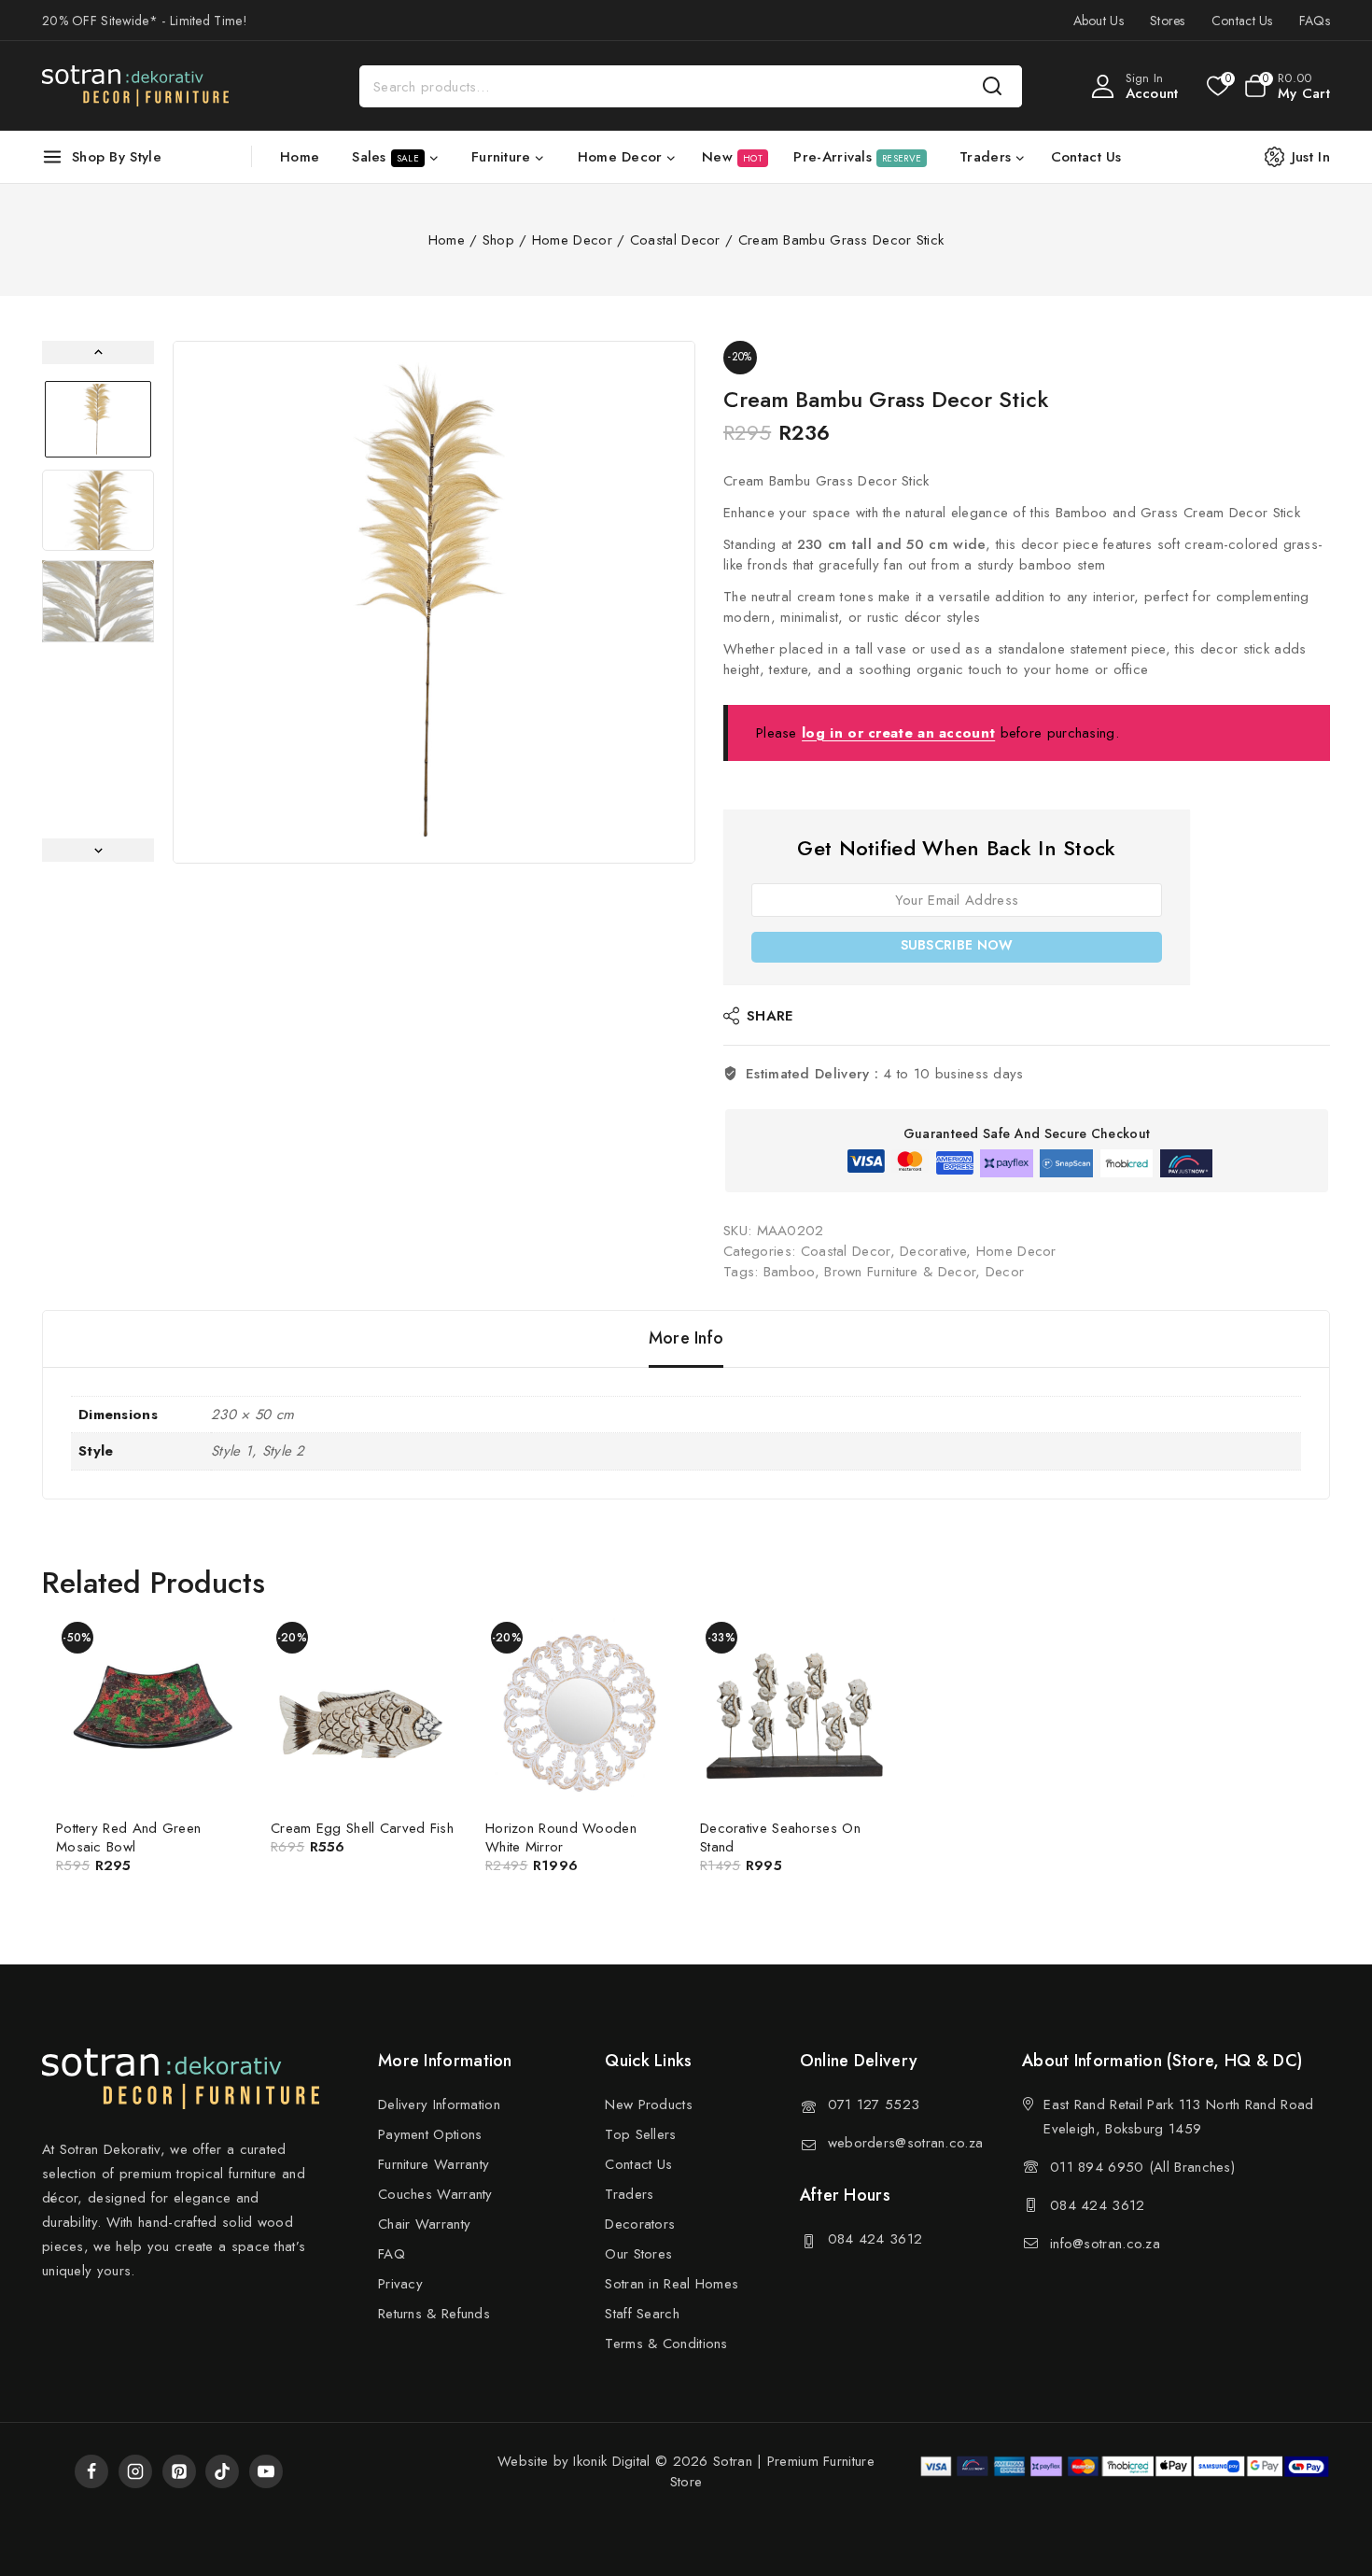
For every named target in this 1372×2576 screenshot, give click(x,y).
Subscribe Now (957, 945)
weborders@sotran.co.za (906, 2143)
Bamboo (789, 1272)
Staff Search (642, 2314)
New (732, 157)
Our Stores (638, 2254)
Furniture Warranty (434, 2164)
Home (300, 157)
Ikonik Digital (609, 2461)
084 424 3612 (875, 2239)
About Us (1099, 21)
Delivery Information (439, 2104)
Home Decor (1016, 1251)
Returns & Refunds (434, 2314)
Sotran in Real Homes (672, 2284)
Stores (1168, 21)
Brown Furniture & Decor (900, 1272)
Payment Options (430, 2134)
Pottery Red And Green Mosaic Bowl (128, 1837)
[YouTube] (266, 2471)
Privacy (400, 2284)
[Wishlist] (1217, 86)
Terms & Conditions (666, 2344)
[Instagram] (135, 2471)
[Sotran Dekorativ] (135, 86)
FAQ (392, 2254)
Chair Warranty (424, 2224)
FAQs (1315, 21)
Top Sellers (640, 2134)
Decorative (933, 1251)
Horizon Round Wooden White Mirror (561, 1837)
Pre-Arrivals (857, 157)
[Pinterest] (179, 2471)
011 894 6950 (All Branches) (1142, 2167)
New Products (649, 2104)
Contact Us (1242, 21)
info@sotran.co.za (1105, 2244)
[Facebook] (91, 2471)
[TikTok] (222, 2471)
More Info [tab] (686, 1338)
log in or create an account (898, 733)
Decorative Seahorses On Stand (780, 1837)
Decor (1005, 1272)
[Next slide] (98, 850)
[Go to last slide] (98, 352)
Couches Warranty (435, 2194)
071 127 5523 (874, 2104)
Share (770, 1016)
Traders (629, 2194)
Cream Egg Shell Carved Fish (362, 1828)
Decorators (640, 2224)
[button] (98, 419)
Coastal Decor (846, 1251)
